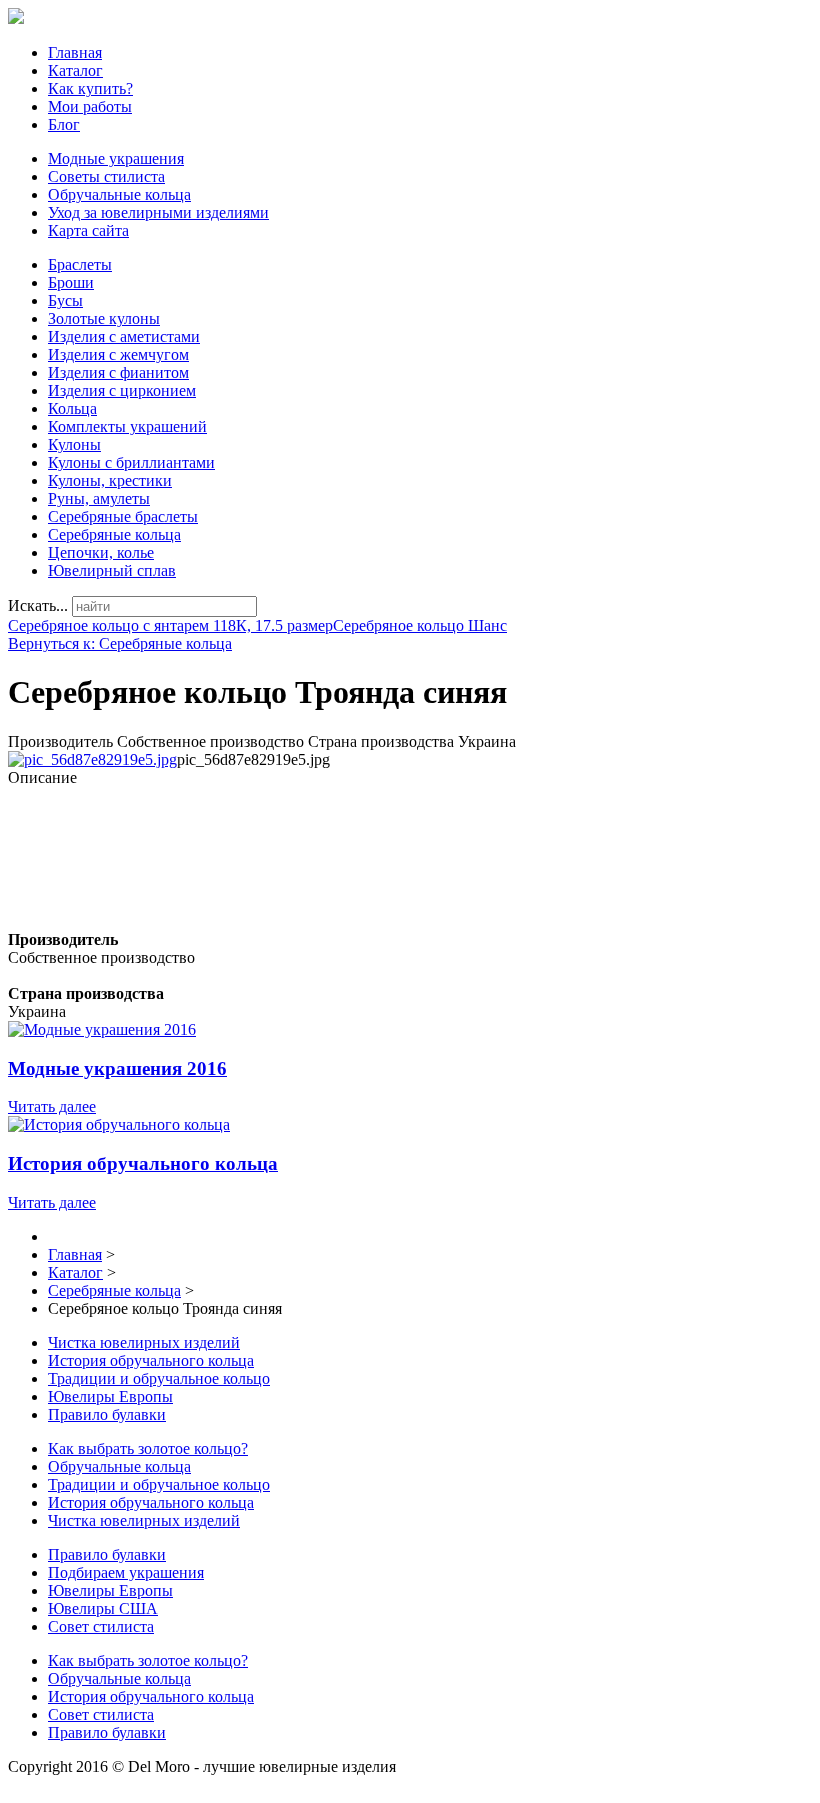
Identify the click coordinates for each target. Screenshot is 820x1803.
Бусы (65, 300)
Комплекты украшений (127, 426)
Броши (71, 282)
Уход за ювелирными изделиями (158, 212)
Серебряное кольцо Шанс (420, 625)
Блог (64, 124)
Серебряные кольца (114, 534)
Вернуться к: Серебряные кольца (120, 643)
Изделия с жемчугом (118, 354)
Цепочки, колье (101, 552)
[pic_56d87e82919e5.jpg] (92, 759)
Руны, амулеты (99, 498)
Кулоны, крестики (110, 480)
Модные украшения (116, 158)
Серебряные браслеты (123, 516)
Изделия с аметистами (124, 336)
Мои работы (90, 106)
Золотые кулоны (104, 318)
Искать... (38, 605)
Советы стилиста (106, 176)
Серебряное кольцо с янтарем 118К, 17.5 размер (170, 625)
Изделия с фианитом (118, 372)
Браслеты (80, 264)
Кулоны (74, 444)
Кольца (72, 408)
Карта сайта (88, 230)
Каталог (75, 70)
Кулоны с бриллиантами (131, 462)
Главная (75, 52)
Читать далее (52, 1106)
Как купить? (90, 88)
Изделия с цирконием (122, 390)
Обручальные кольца (119, 194)
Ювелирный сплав (112, 570)
